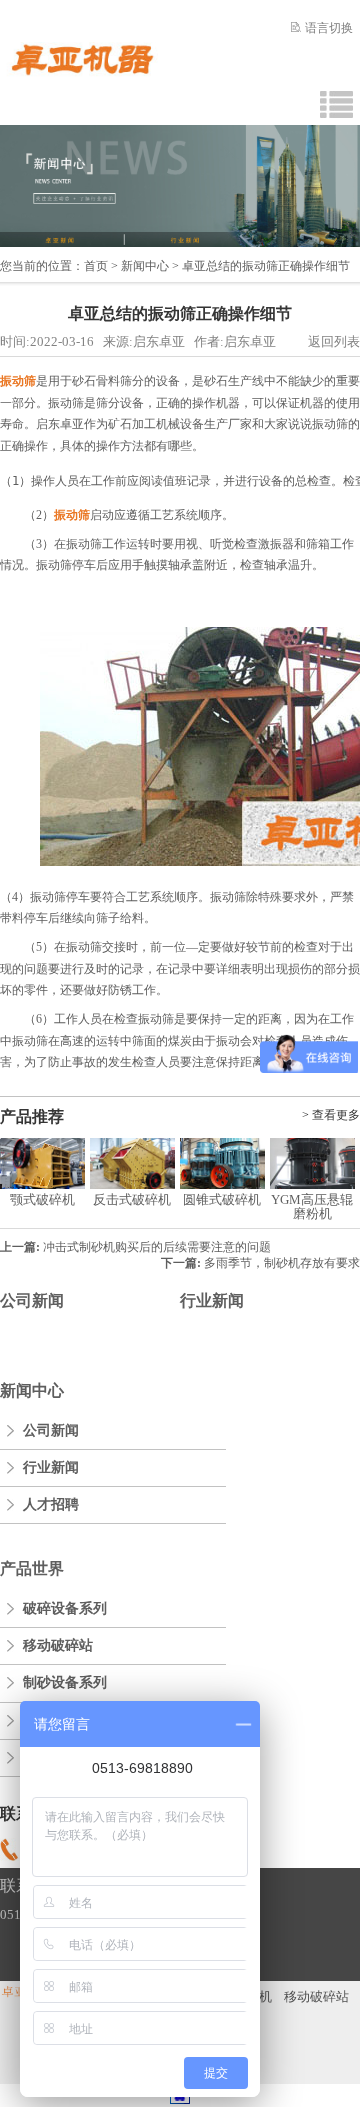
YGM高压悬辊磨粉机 (312, 1206)
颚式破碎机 (42, 1199)
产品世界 (32, 1568)
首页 (96, 266)
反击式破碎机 (132, 1199)
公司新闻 (32, 1300)
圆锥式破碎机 (222, 1199)
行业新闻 (212, 1300)
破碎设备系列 (65, 1608)
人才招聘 (51, 1504)
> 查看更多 (331, 1115)
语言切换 (329, 28)
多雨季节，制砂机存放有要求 (282, 1263)
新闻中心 (145, 266)
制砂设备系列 (65, 1682)
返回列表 (334, 341)
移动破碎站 (58, 1645)
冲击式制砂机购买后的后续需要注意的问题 (157, 1247)
